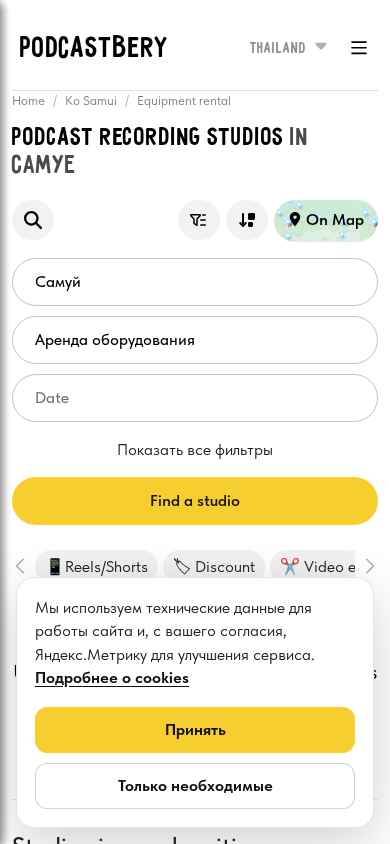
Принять (195, 729)
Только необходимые (195, 785)
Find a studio (195, 500)
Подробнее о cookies (112, 677)
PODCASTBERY (94, 49)
